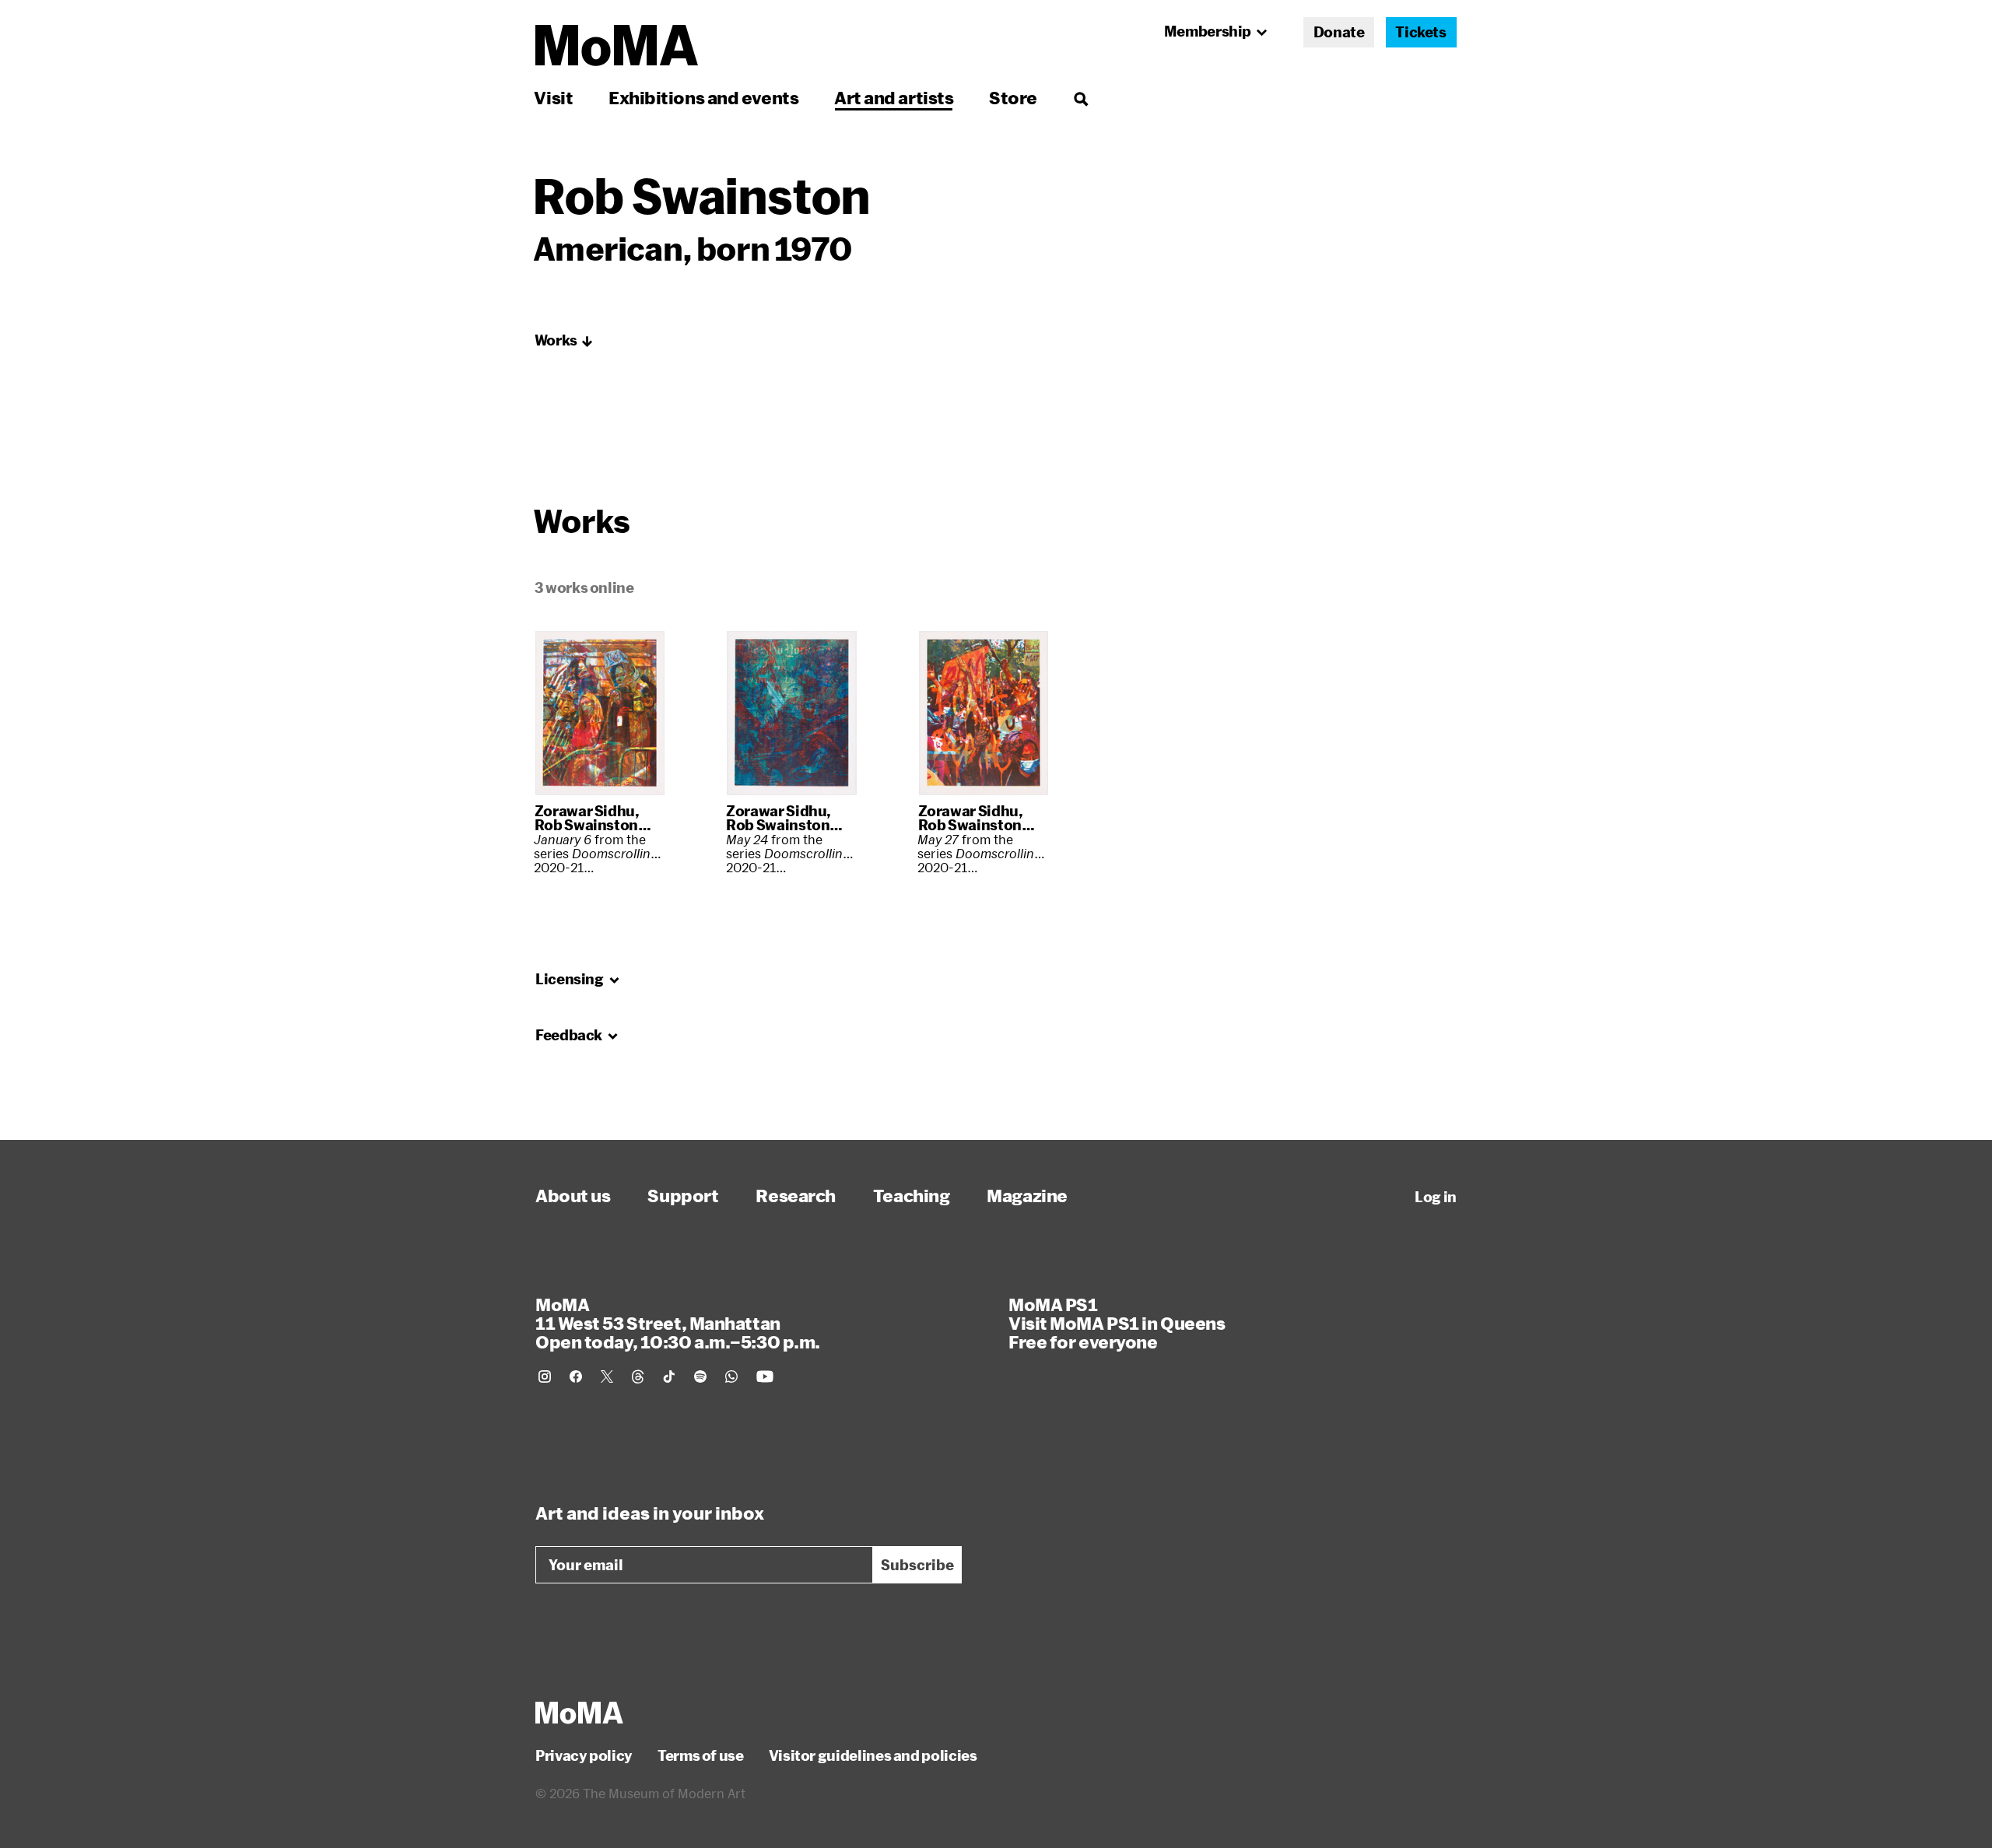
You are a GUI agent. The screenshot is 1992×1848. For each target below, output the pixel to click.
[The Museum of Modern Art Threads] (638, 1376)
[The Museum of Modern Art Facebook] (576, 1376)
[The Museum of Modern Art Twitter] (607, 1376)
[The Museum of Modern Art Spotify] (700, 1376)
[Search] (1080, 98)
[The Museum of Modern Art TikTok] (669, 1376)
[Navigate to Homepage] (617, 46)
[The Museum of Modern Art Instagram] (545, 1376)
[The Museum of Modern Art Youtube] (765, 1376)
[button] (564, 341)
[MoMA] (579, 1713)
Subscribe (917, 1565)
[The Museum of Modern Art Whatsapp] (731, 1376)
